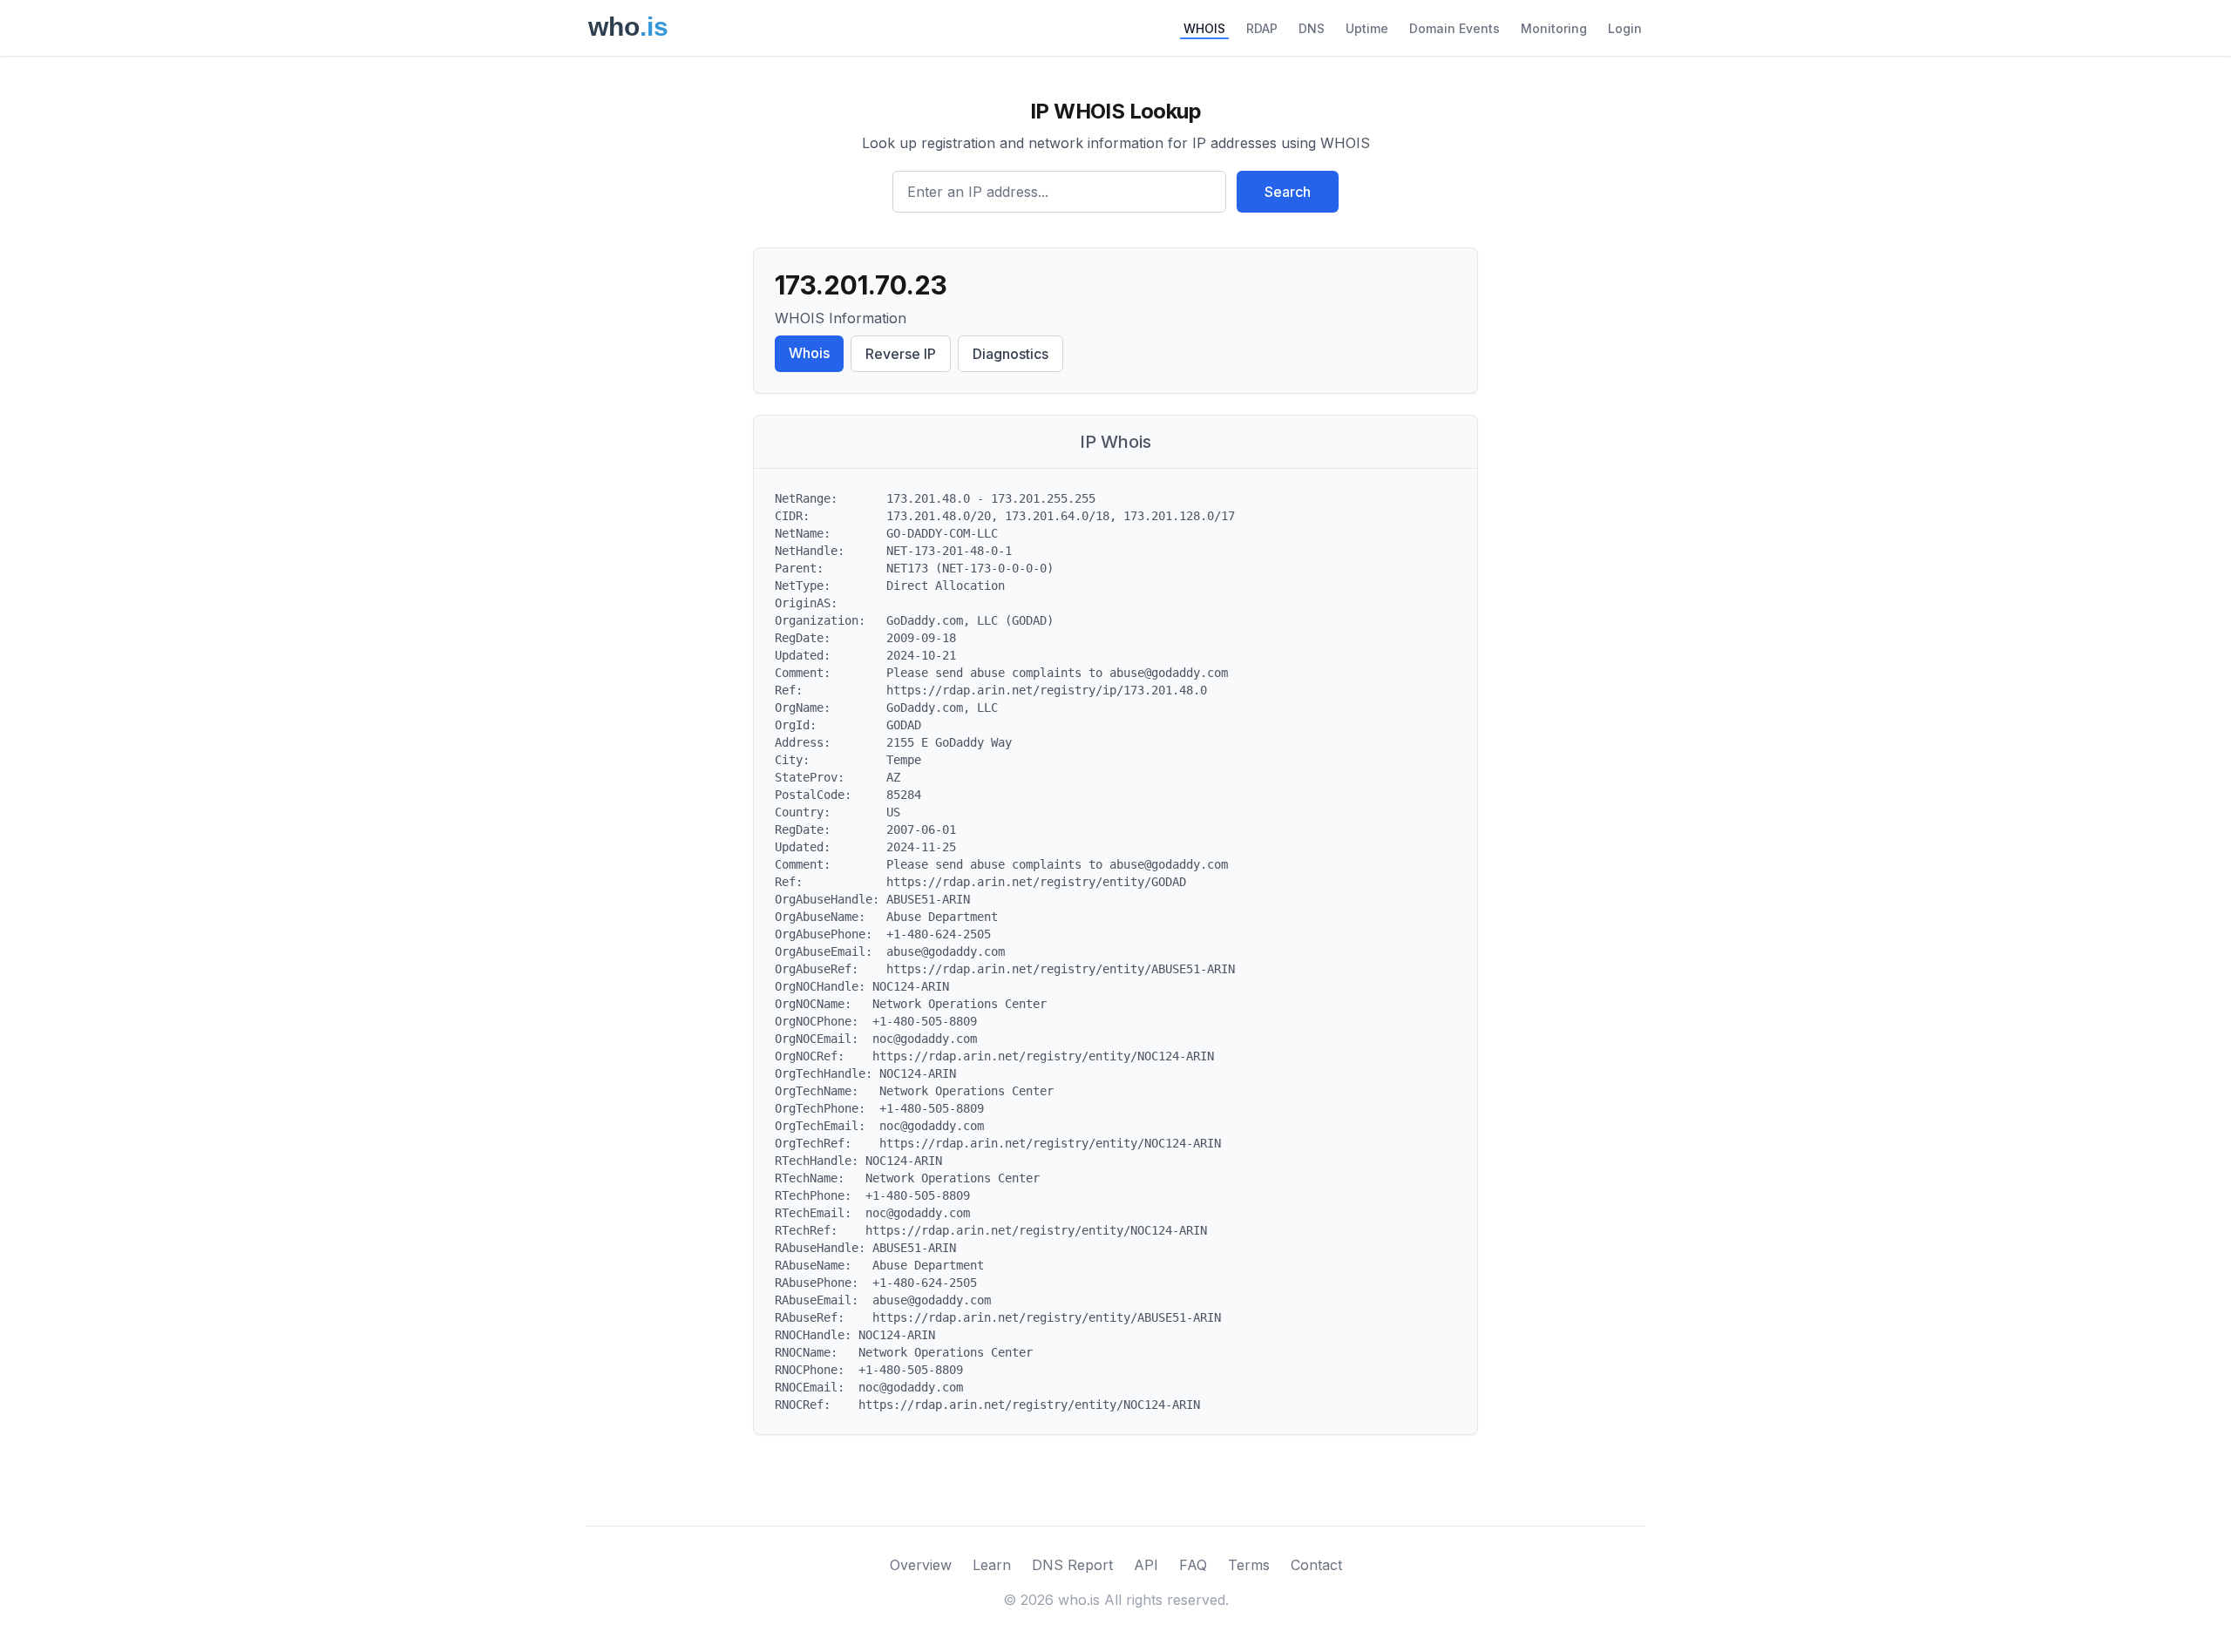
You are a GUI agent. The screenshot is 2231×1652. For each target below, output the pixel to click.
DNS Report (1072, 1565)
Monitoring (1554, 28)
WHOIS (1204, 28)
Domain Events (1455, 28)
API (1146, 1565)
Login (1625, 28)
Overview (921, 1565)
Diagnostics (1010, 354)
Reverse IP (901, 354)
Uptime (1367, 28)
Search (1288, 192)
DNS (1312, 28)
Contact (1316, 1565)
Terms (1249, 1565)
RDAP (1262, 28)
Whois (809, 353)
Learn (992, 1565)
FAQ (1193, 1565)
